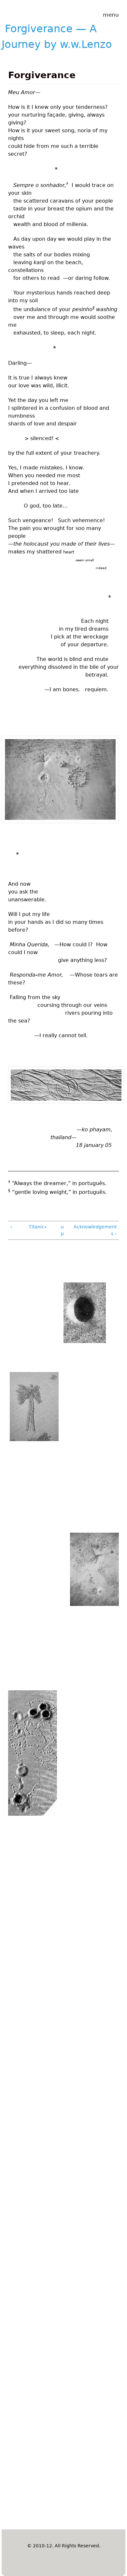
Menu (111, 15)
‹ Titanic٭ (29, 1227)
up (62, 1230)
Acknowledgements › (95, 1230)
